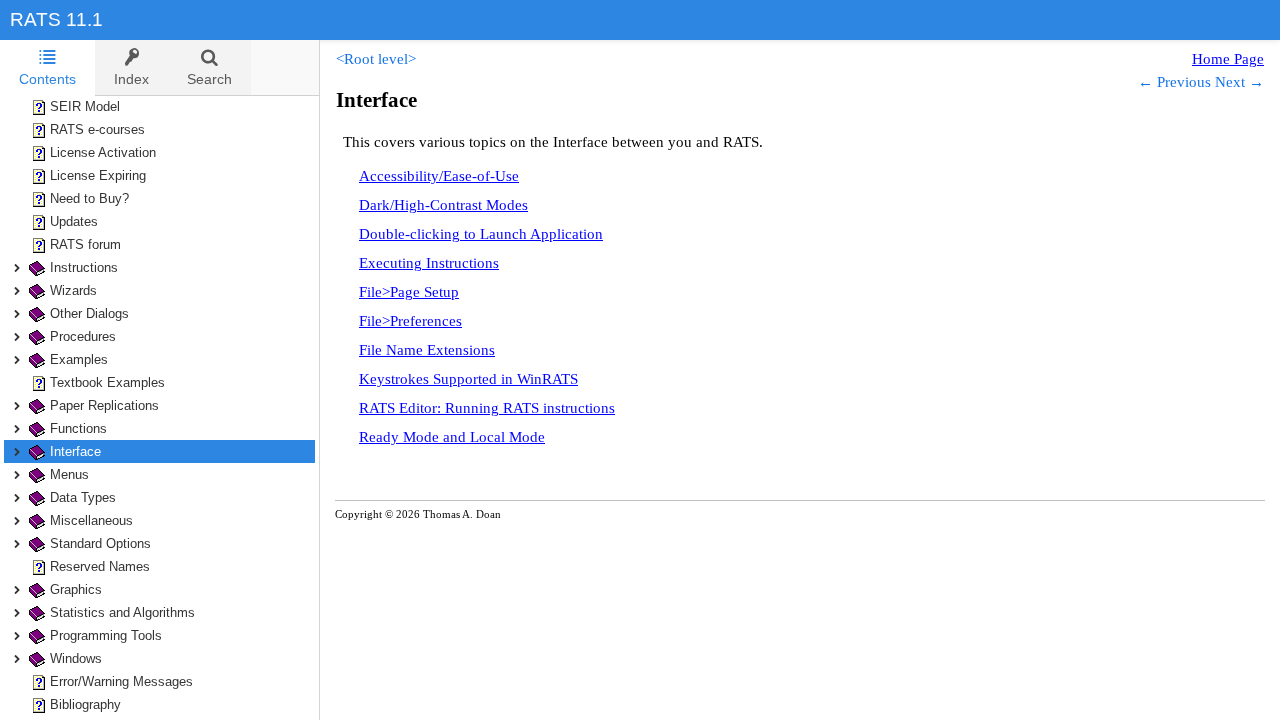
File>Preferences (410, 321)
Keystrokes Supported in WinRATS (468, 379)
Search (209, 79)
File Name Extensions (427, 350)
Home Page (1228, 59)
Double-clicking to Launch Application (481, 234)
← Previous (1174, 82)
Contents (47, 79)
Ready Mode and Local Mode (452, 437)
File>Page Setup (409, 292)
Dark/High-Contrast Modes (443, 205)
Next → (1239, 82)
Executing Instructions (429, 263)
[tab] (47, 68)
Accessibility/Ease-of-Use (439, 176)
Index (131, 79)
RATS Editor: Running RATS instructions (487, 408)
